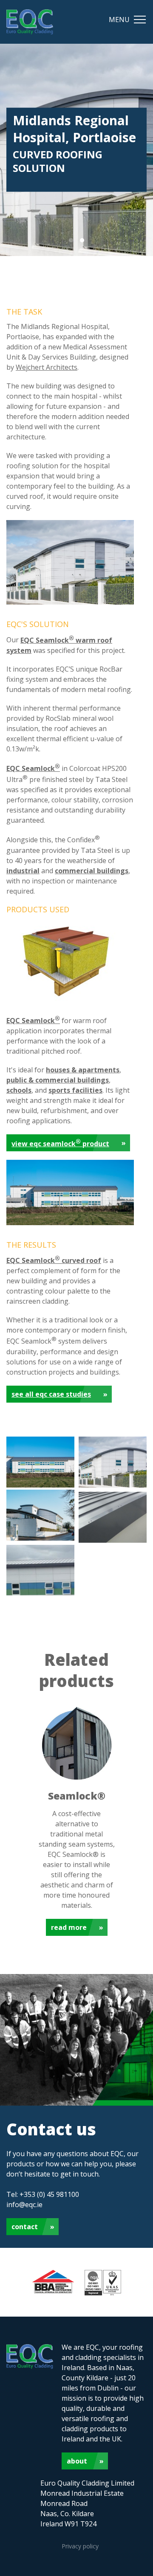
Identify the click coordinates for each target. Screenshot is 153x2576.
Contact (25, 2227)
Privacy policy (80, 2546)
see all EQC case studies (51, 1394)
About (77, 2461)
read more (69, 1927)
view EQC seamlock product (60, 1143)
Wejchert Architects (47, 367)
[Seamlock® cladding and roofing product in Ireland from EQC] (64, 1001)
